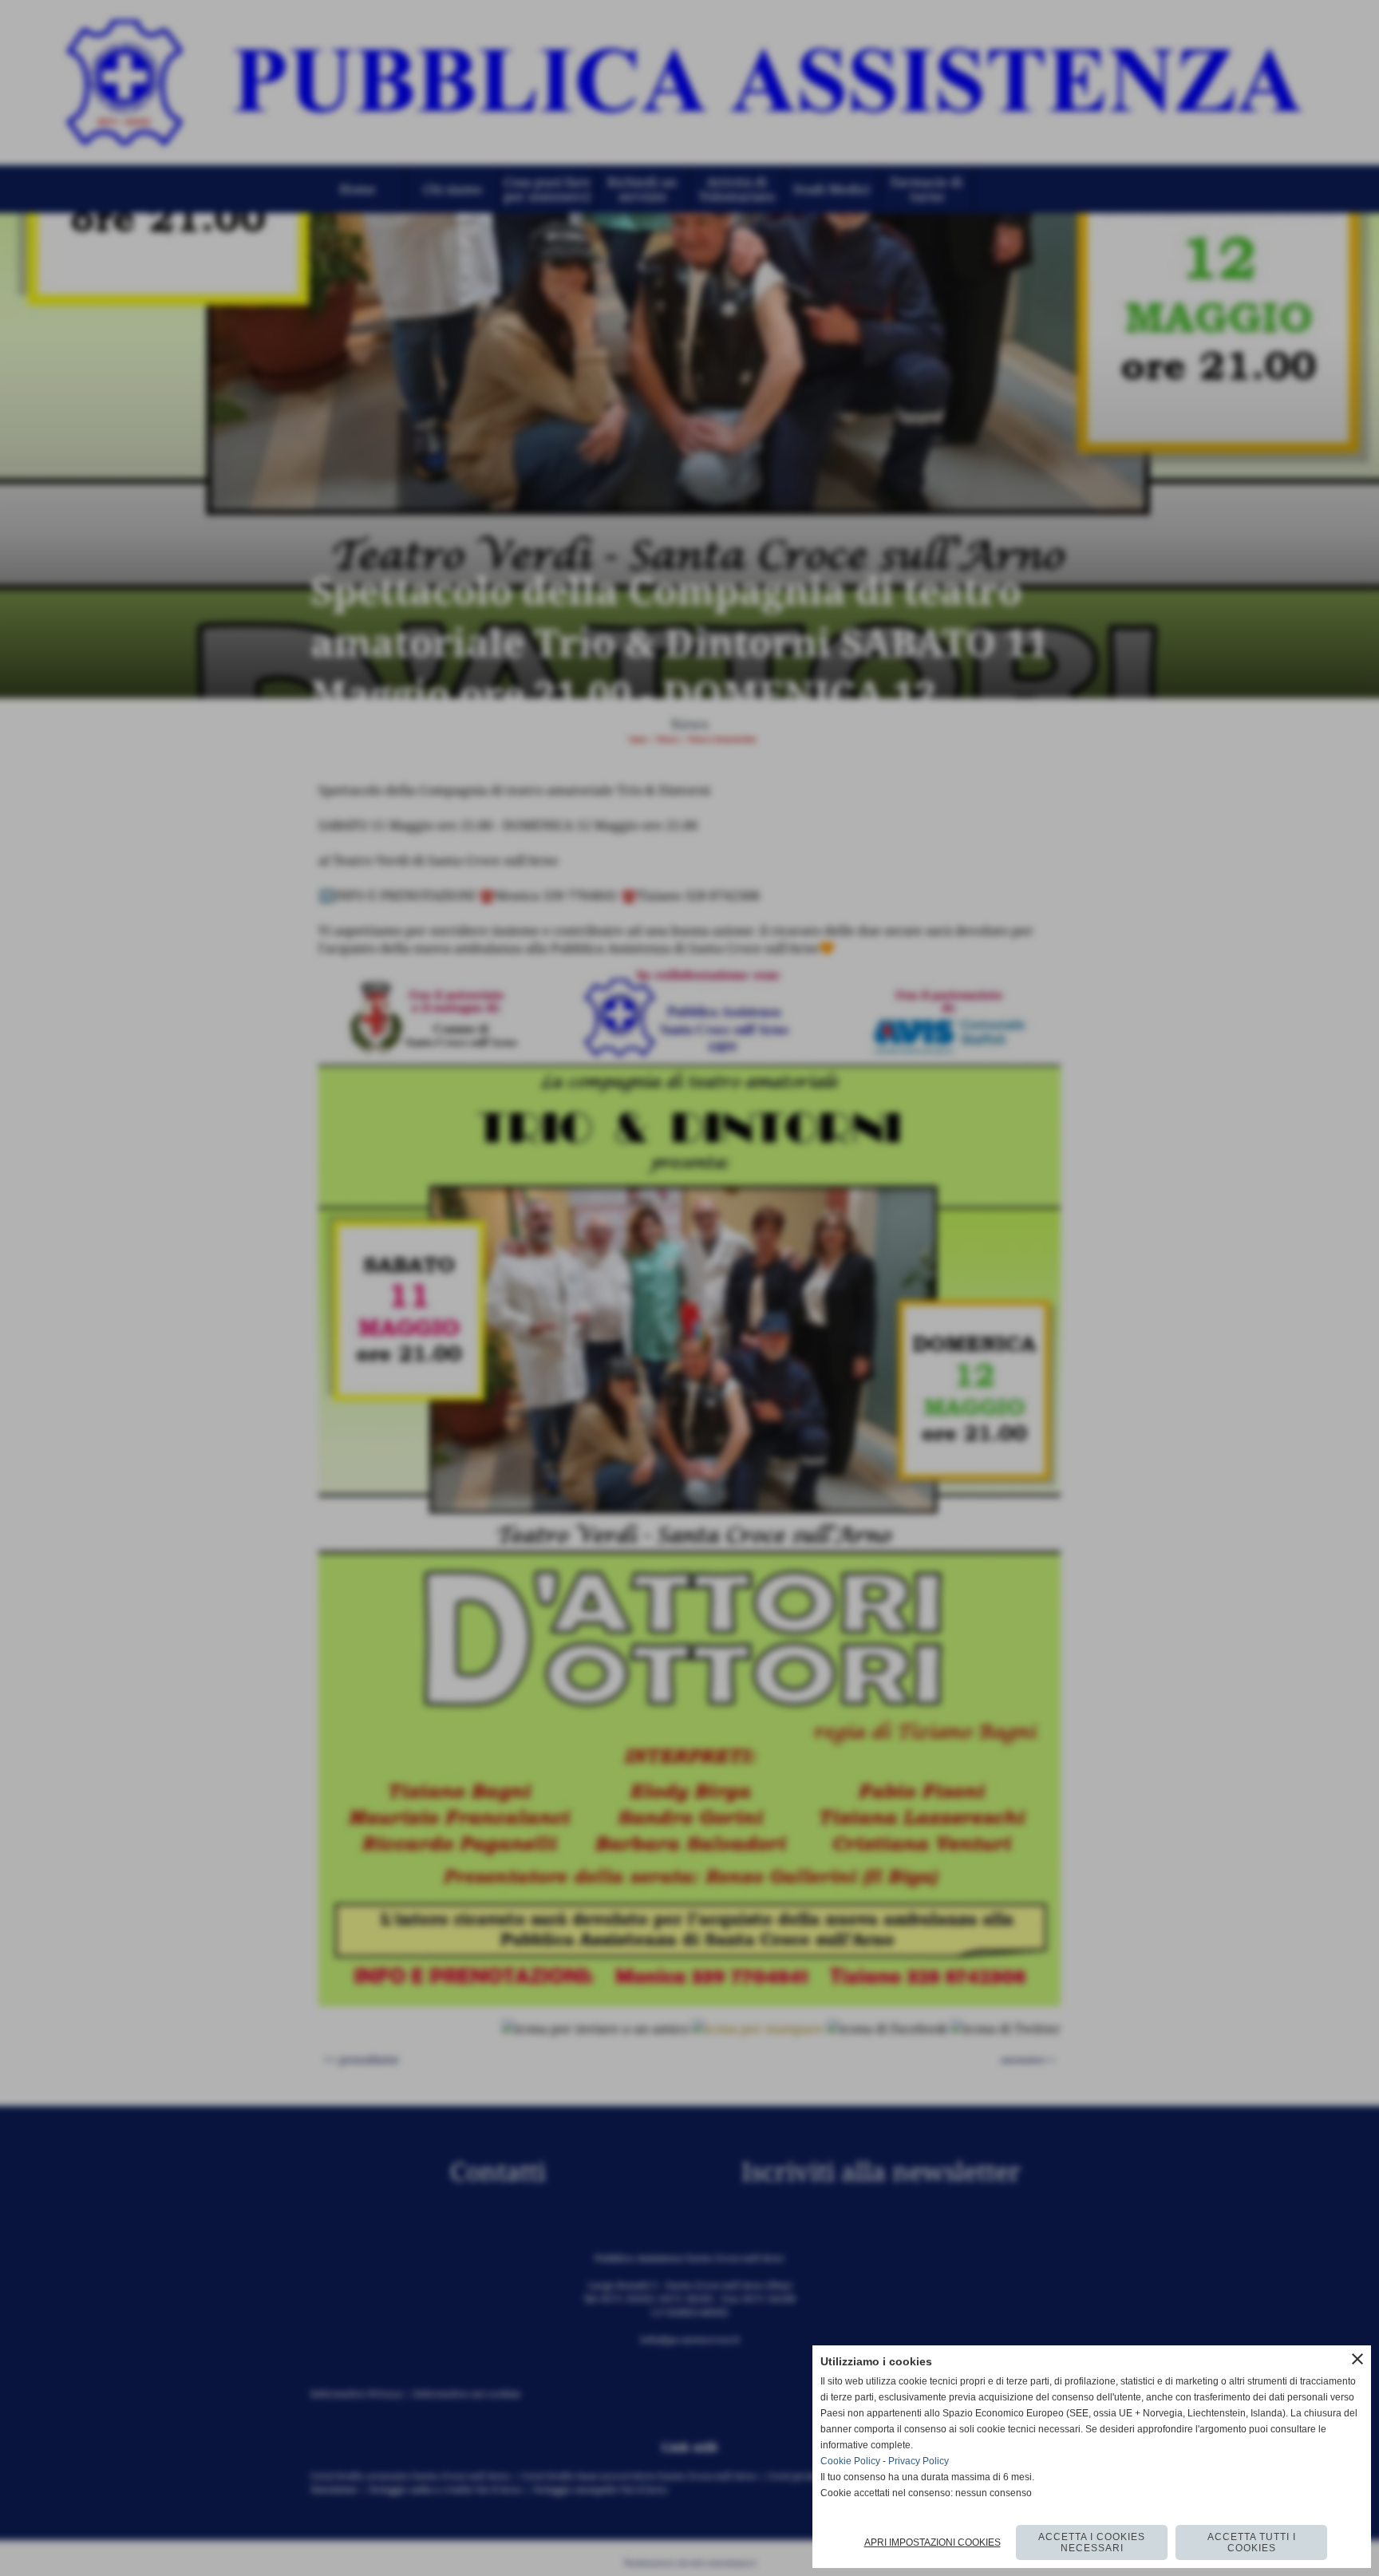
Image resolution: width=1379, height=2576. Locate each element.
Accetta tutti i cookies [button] (1252, 2542)
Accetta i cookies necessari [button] (1092, 2542)
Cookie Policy (850, 2461)
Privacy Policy (919, 2461)
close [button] (1357, 2359)
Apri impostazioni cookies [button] (933, 2542)
